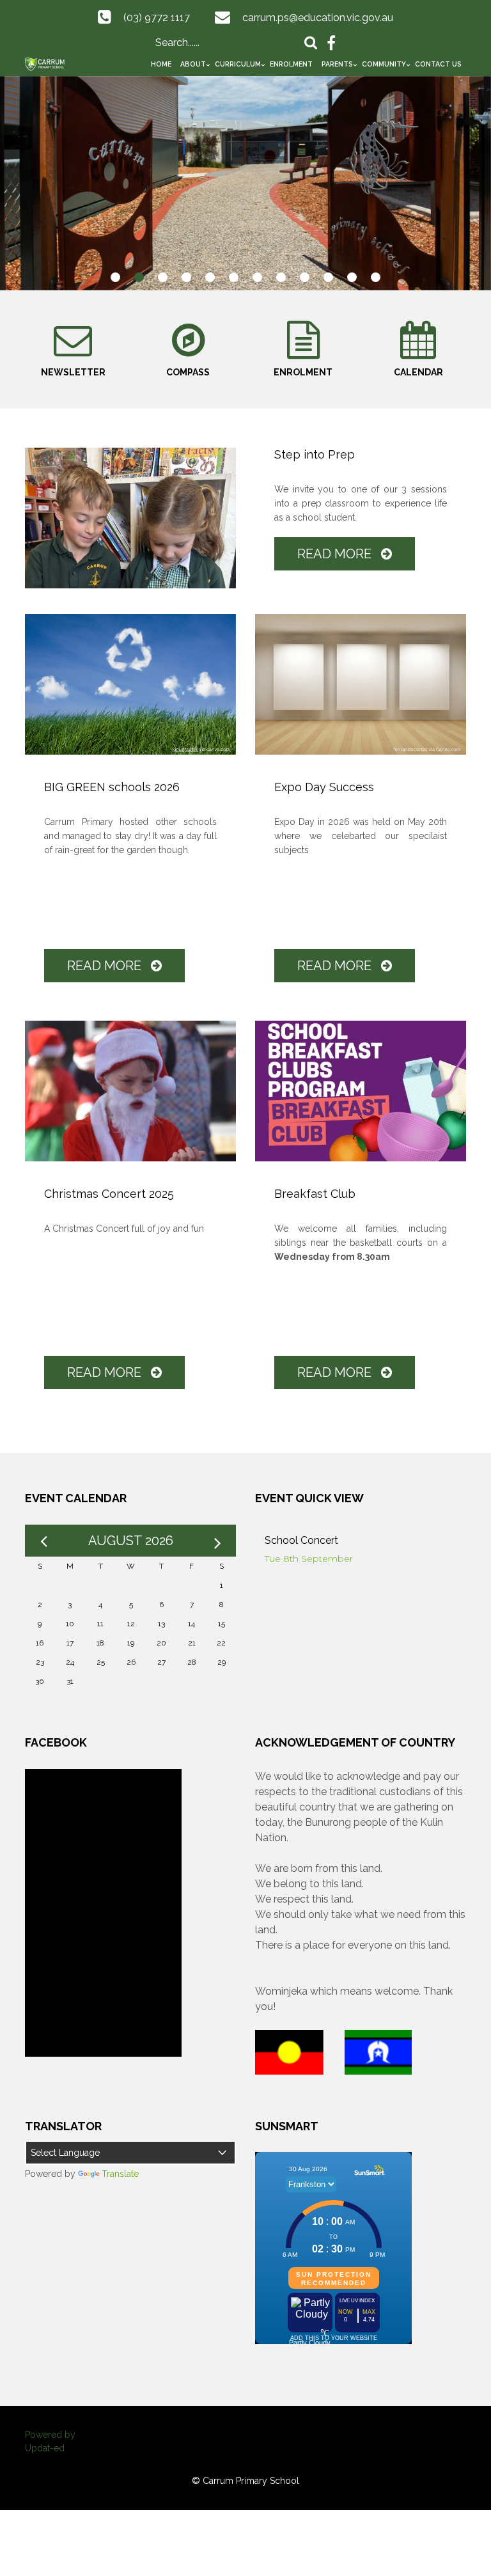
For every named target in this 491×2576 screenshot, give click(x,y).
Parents (337, 64)
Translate (120, 2174)
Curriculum (238, 64)
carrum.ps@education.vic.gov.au (318, 18)
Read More (336, 554)
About (193, 64)
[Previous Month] (43, 1541)
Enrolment (291, 64)
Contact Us (438, 64)
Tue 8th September (309, 1559)
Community (384, 64)
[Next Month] (217, 1541)
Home (161, 64)
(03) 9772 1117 (157, 18)
